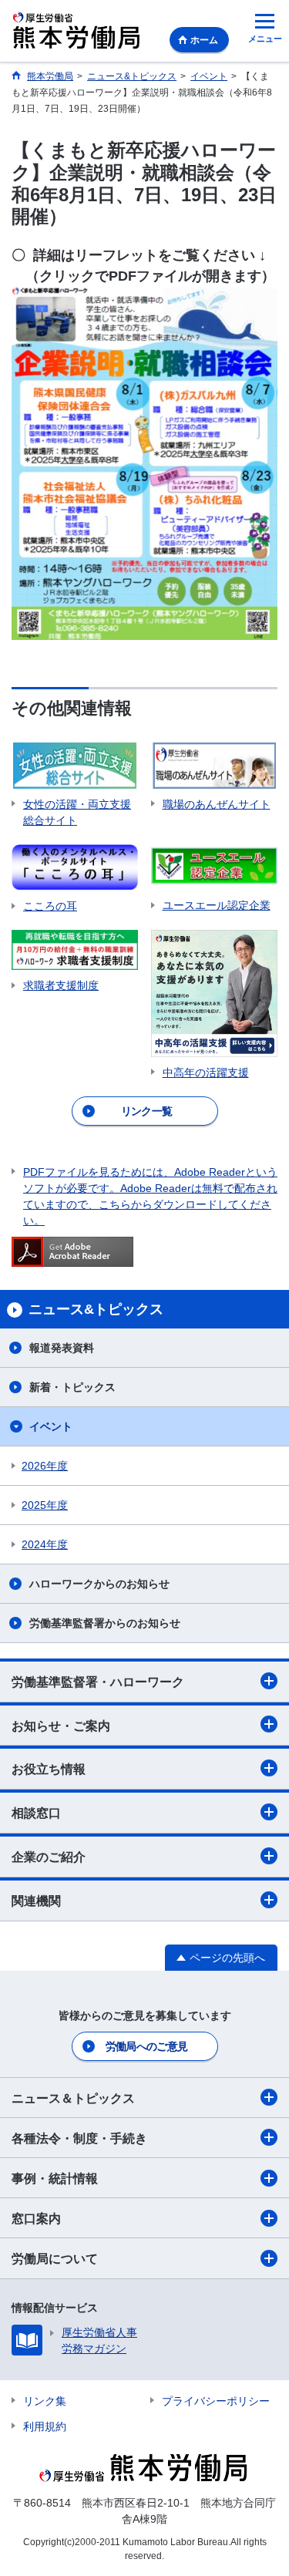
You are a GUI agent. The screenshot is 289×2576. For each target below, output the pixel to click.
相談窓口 (36, 1813)
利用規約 (45, 2426)
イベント (51, 1426)
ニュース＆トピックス (73, 2098)
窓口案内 (36, 2219)
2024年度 (45, 1544)
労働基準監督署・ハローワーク (98, 1682)
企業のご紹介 (49, 1857)
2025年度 (45, 1505)
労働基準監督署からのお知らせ (105, 1623)
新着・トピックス (72, 1387)
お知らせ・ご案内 (61, 1726)
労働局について (55, 2259)
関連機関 (36, 1901)
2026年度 (45, 1466)
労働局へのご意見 (146, 2046)
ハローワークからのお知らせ (99, 1584)
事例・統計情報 (55, 2179)
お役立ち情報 (49, 1769)
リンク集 (45, 2401)
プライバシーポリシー (216, 2401)
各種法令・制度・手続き (79, 2138)
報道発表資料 (62, 1348)
